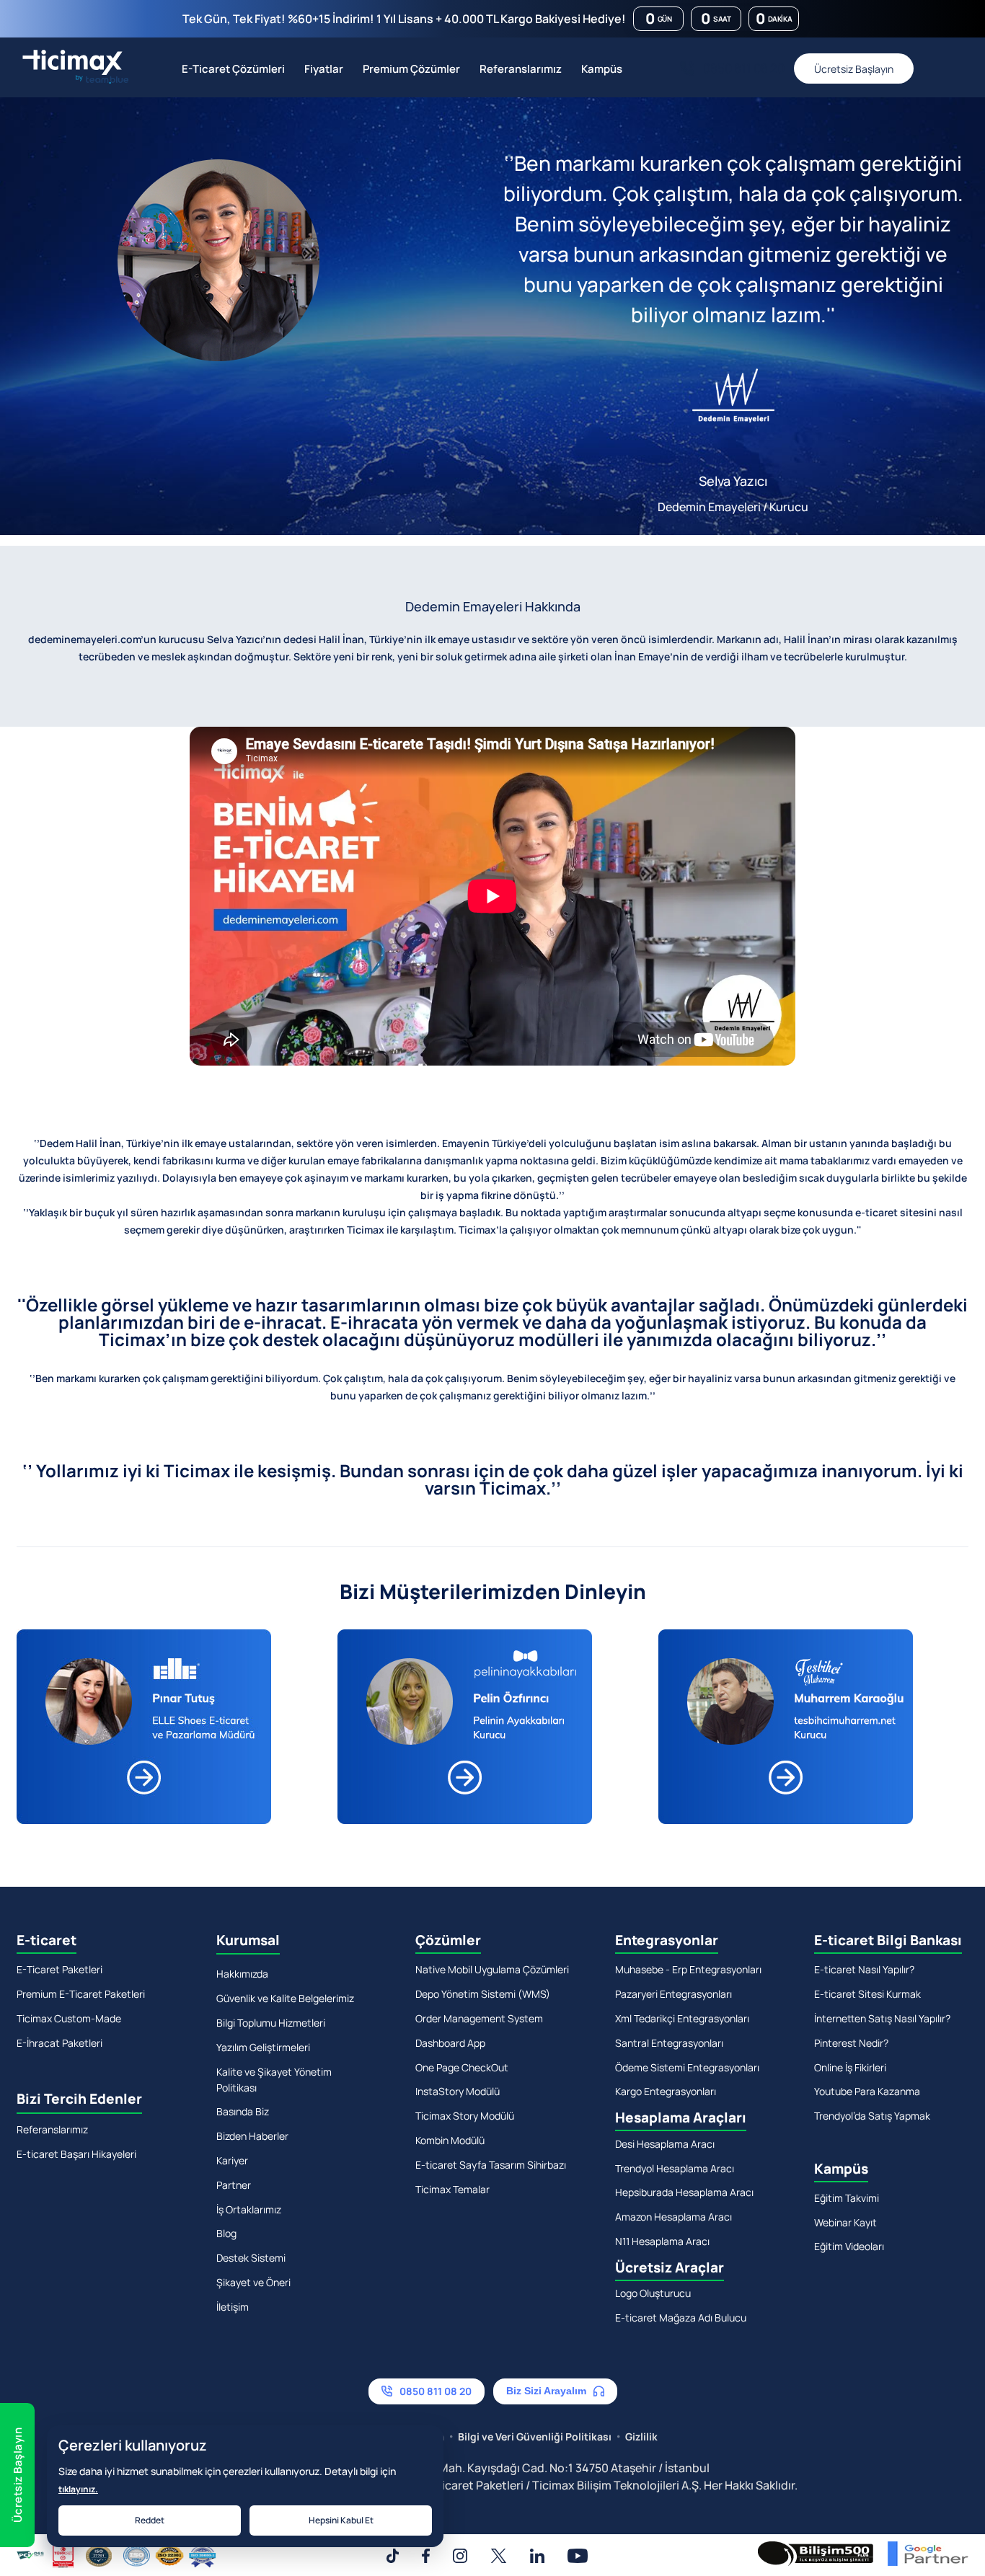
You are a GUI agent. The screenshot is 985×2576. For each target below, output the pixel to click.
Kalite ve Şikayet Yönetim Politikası (274, 2080)
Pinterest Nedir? (851, 2043)
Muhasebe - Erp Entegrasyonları (688, 1969)
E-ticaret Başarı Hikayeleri (76, 2154)
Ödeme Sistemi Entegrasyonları (687, 2067)
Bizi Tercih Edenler (79, 2099)
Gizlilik (641, 2436)
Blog (226, 2233)
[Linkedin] (537, 2556)
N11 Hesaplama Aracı (662, 2241)
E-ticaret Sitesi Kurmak (867, 1994)
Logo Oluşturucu (653, 2293)
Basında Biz (243, 2111)
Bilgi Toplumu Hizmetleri (271, 2023)
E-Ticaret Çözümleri (233, 69)
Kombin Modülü (450, 2140)
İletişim (233, 2307)
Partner (234, 2185)
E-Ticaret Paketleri (59, 1969)
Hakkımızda (242, 1974)
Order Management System (479, 2018)
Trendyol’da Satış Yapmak (872, 2116)
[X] (499, 2556)
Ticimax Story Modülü (465, 2116)
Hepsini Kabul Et (341, 2520)
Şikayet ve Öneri (253, 2282)
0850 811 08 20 (744, 68)
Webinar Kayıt (845, 2222)
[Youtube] (578, 2556)
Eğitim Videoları (849, 2246)
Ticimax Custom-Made (69, 2018)
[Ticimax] (72, 68)
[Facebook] (426, 2556)
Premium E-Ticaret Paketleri (81, 1994)
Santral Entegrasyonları (669, 2043)
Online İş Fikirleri (850, 2067)
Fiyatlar (324, 69)
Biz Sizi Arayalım (546, 2391)
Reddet (150, 2520)
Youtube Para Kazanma (867, 2091)
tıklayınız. (78, 2489)
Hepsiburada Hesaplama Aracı (684, 2192)
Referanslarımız (521, 69)
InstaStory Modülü (458, 2091)
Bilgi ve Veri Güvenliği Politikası (535, 2436)
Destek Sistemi (251, 2258)
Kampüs (602, 69)
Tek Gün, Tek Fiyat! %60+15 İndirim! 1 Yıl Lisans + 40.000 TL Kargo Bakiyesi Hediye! (404, 19)
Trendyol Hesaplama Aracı (675, 2168)
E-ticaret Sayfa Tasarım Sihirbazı (491, 2165)
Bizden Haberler (252, 2136)
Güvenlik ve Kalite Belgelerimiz (285, 1998)
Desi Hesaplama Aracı (665, 2144)
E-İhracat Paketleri (59, 2043)
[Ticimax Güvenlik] (116, 2556)
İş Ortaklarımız (249, 2209)
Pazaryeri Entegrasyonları (673, 1994)
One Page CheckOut (462, 2067)
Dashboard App (450, 2043)
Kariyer (232, 2160)
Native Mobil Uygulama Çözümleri (492, 1969)
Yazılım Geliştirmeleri (263, 2047)
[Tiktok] (393, 2556)
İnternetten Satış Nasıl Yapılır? (882, 2018)
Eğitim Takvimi (847, 2198)
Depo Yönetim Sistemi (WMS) (483, 1994)
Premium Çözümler (411, 69)
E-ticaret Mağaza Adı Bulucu (681, 2318)
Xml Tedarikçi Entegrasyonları (682, 2018)
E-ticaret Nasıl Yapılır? (864, 1969)
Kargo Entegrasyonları (666, 2091)
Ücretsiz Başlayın (854, 69)
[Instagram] (460, 2556)
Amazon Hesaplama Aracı (673, 2217)
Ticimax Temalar (452, 2189)
